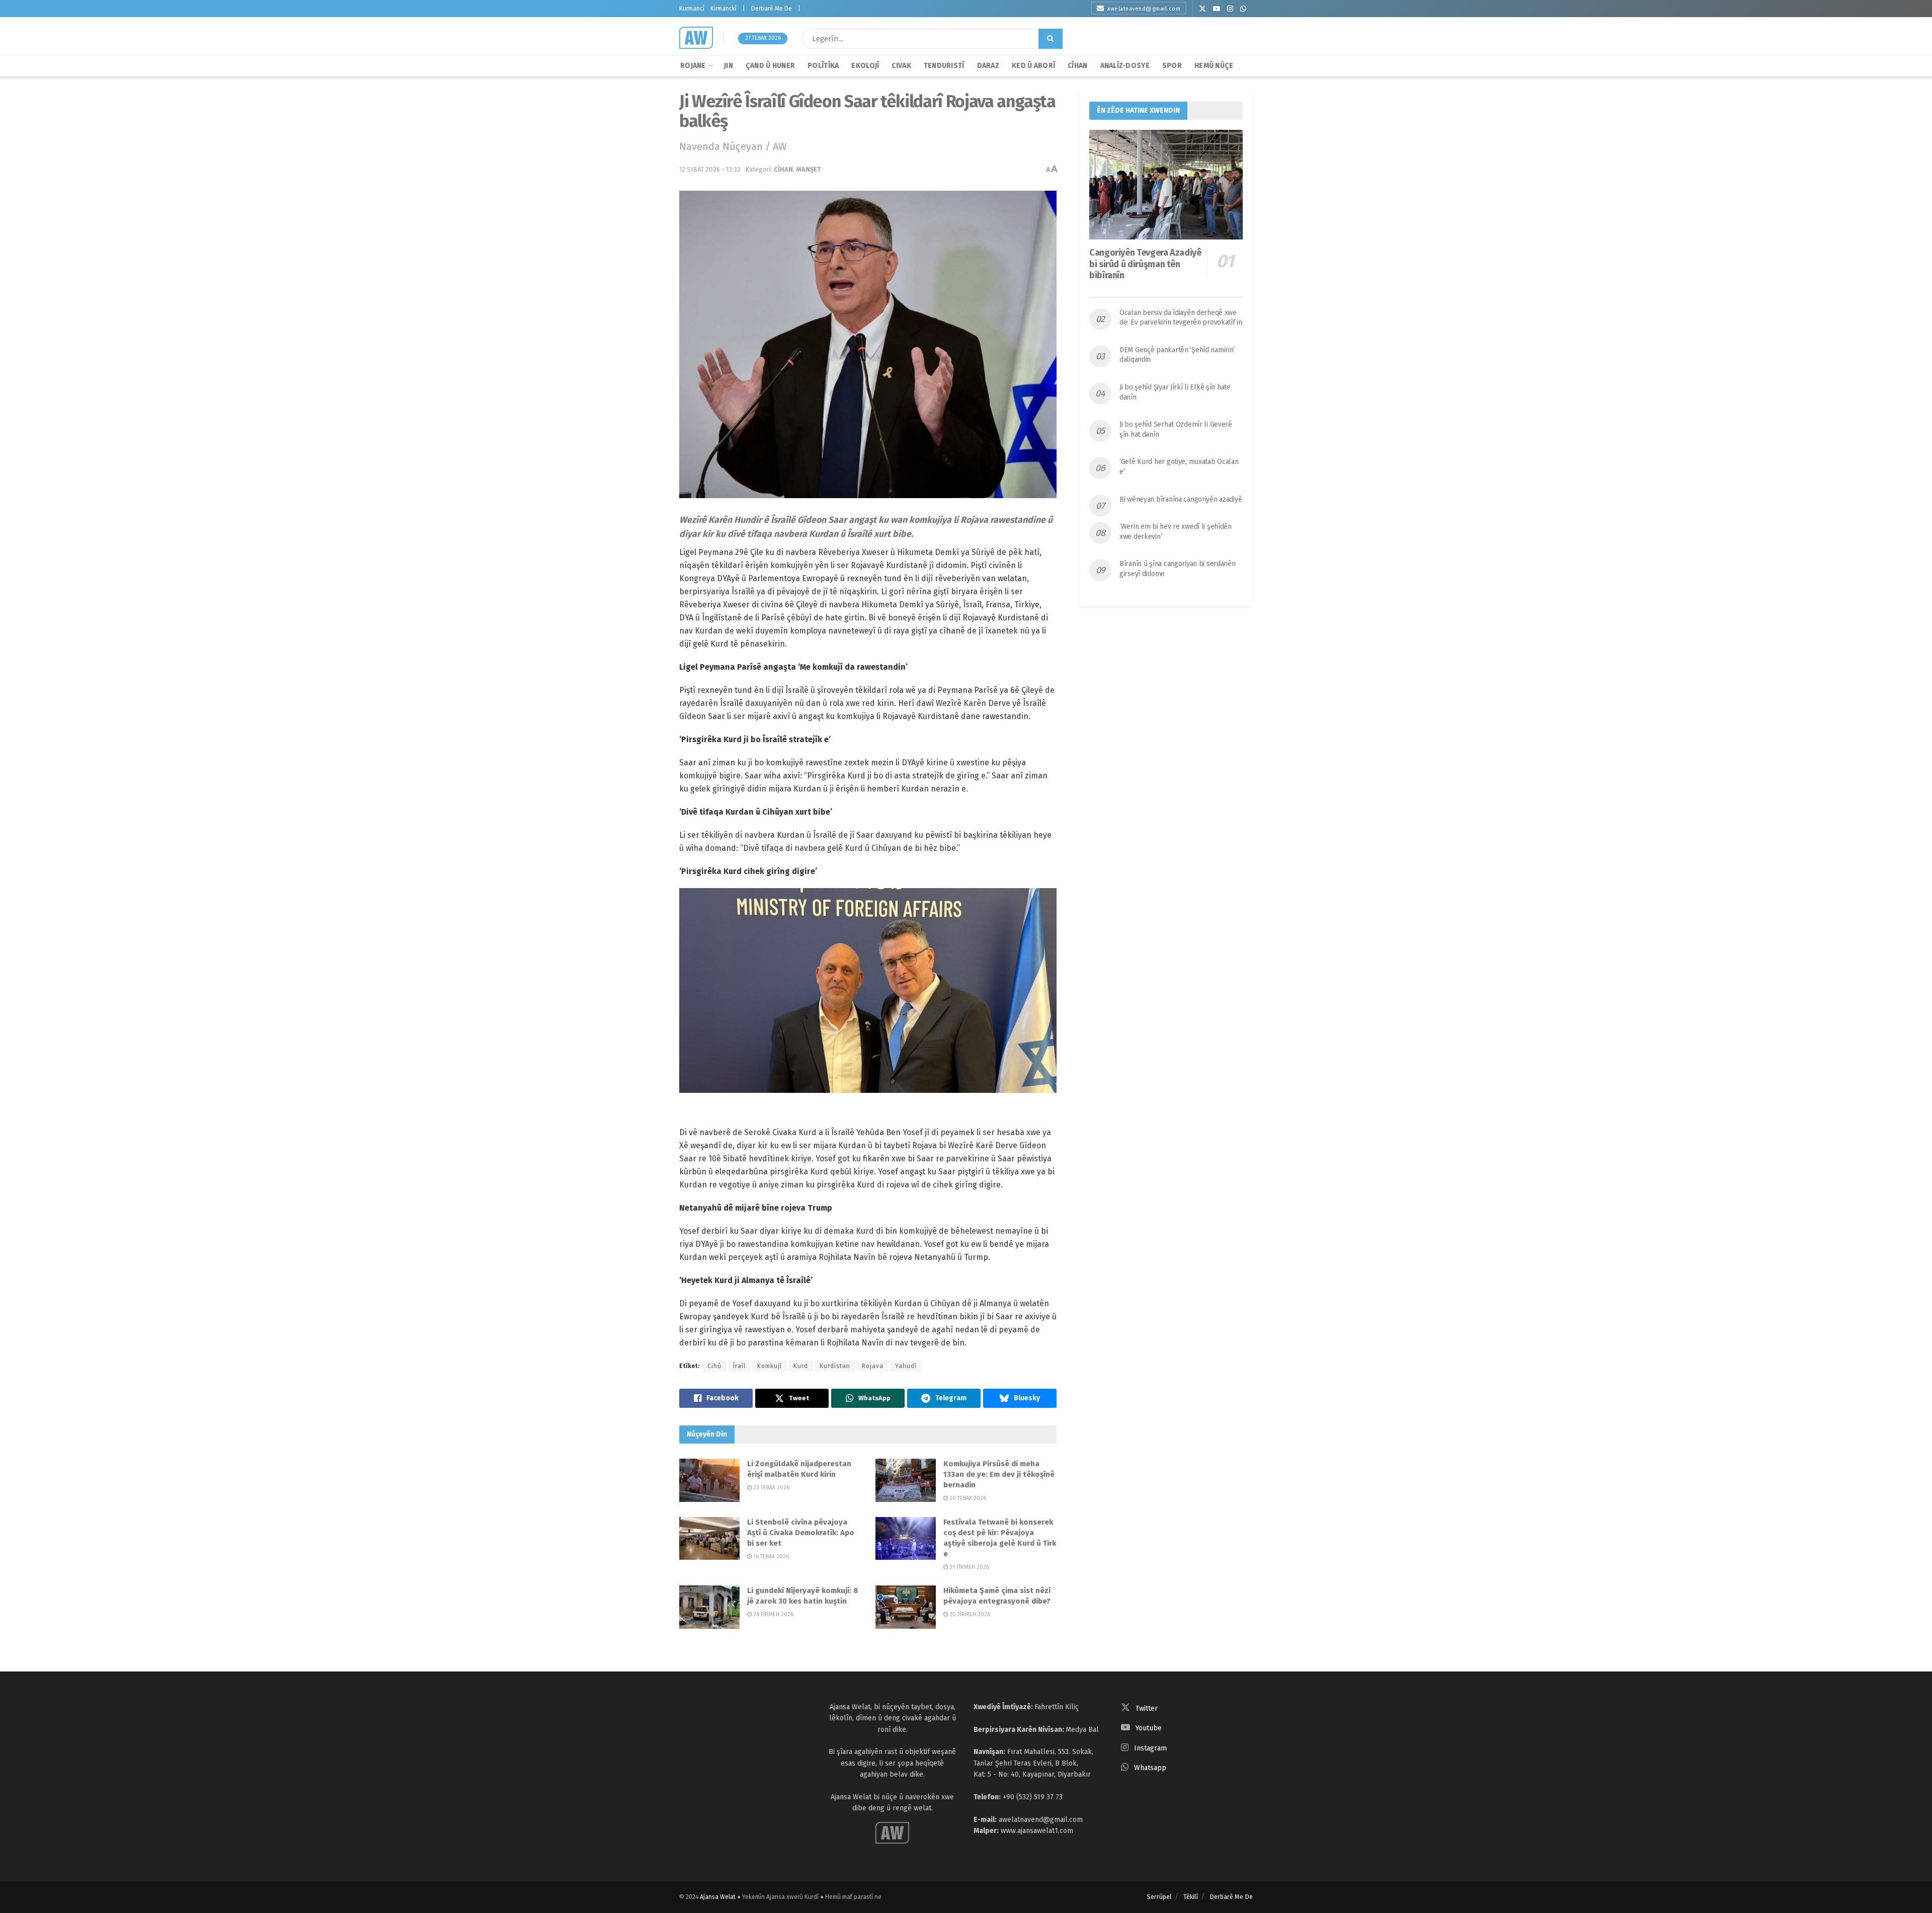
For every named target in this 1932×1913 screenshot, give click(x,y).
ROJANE (693, 66)
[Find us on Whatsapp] (1243, 9)
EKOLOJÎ (865, 66)
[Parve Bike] (716, 1398)
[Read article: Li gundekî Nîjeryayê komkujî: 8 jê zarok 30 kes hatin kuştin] (709, 1607)
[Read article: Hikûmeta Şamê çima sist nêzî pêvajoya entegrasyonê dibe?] (906, 1607)
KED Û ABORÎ (1033, 66)
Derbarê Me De (772, 9)
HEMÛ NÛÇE (1214, 66)
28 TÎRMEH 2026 (773, 1614)
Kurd (801, 1366)
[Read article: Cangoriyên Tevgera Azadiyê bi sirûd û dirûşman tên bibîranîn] (1166, 185)
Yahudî (906, 1366)
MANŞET (809, 169)
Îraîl (739, 1366)
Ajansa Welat (718, 1897)
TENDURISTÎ (944, 66)
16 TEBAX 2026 (770, 1557)
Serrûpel (1159, 1897)
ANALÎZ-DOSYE (1125, 66)
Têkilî (1191, 1897)
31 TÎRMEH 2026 (969, 1567)
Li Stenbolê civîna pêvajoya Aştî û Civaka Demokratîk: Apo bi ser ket (801, 1533)
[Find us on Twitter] (1202, 9)
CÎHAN (1077, 66)
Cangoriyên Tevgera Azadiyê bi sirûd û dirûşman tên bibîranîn (1145, 264)
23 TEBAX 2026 (771, 1488)
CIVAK (901, 66)
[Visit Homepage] (696, 38)
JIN (729, 66)
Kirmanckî (723, 9)
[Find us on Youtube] (1217, 9)
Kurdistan (835, 1366)
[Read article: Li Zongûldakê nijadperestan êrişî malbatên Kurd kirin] (709, 1480)
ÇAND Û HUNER (770, 66)
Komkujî (770, 1366)
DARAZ (988, 66)
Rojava (873, 1366)
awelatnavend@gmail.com (1144, 9)
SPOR (1172, 66)
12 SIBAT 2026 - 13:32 (710, 169)
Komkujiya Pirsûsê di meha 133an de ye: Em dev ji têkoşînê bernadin (999, 1474)
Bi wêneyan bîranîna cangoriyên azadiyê (1181, 499)
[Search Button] (1051, 39)
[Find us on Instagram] (1230, 9)
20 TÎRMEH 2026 (969, 1614)
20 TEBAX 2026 (967, 1498)
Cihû (714, 1366)
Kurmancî (692, 9)
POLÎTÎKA (823, 66)
